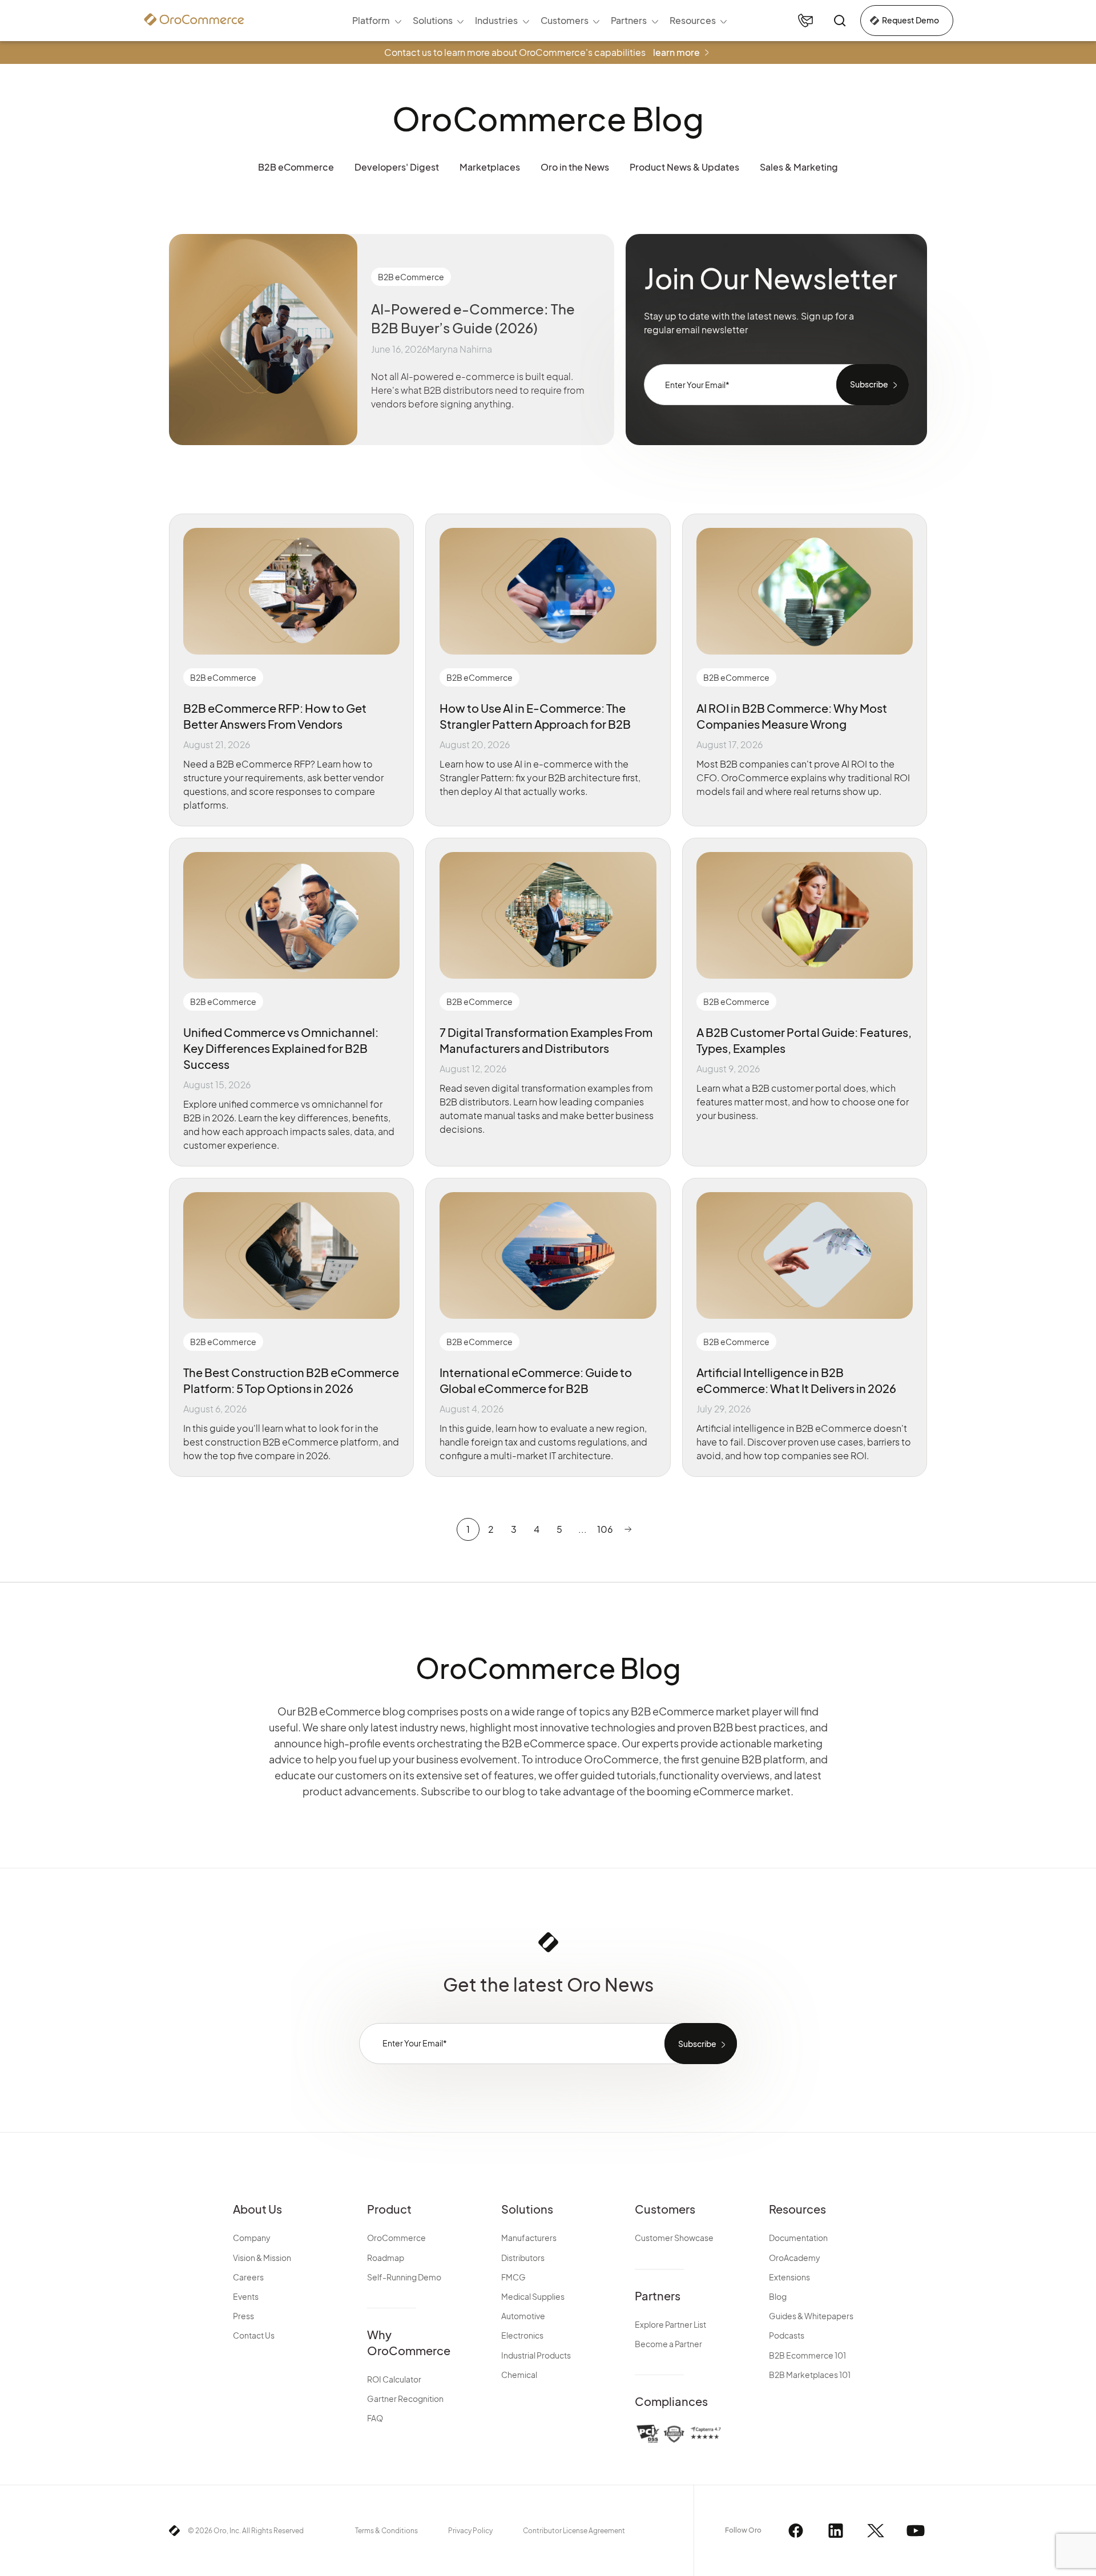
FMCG (513, 2277)
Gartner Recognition (405, 2399)
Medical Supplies (533, 2296)
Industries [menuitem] (496, 20)
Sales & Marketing (799, 167)
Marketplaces (490, 167)
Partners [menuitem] (629, 20)
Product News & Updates (684, 167)
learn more (676, 52)
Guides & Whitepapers (811, 2316)
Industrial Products (536, 2355)
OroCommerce (396, 2238)
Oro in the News (575, 167)
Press (243, 2316)
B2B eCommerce (296, 167)
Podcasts (787, 2335)
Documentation (798, 2238)
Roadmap (386, 2258)
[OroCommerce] (194, 19)
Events (246, 2296)
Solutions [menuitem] (433, 20)
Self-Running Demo (404, 2277)
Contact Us (254, 2335)
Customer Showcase (674, 2238)
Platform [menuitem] (371, 20)
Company (252, 2238)
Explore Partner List (670, 2324)
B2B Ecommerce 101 (807, 2355)
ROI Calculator (394, 2379)
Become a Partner (668, 2344)
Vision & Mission (262, 2258)
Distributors (523, 2258)
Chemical (519, 2375)
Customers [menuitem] (565, 20)
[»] (628, 1529)
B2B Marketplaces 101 (810, 2375)
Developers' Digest (397, 167)
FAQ (375, 2418)
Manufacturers (529, 2238)
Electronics (522, 2335)
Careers (248, 2277)
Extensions (789, 2277)
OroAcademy (795, 2258)
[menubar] (539, 21)
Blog (778, 2296)
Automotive (523, 2316)
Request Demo (910, 20)
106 (605, 1529)
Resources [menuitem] (693, 20)
